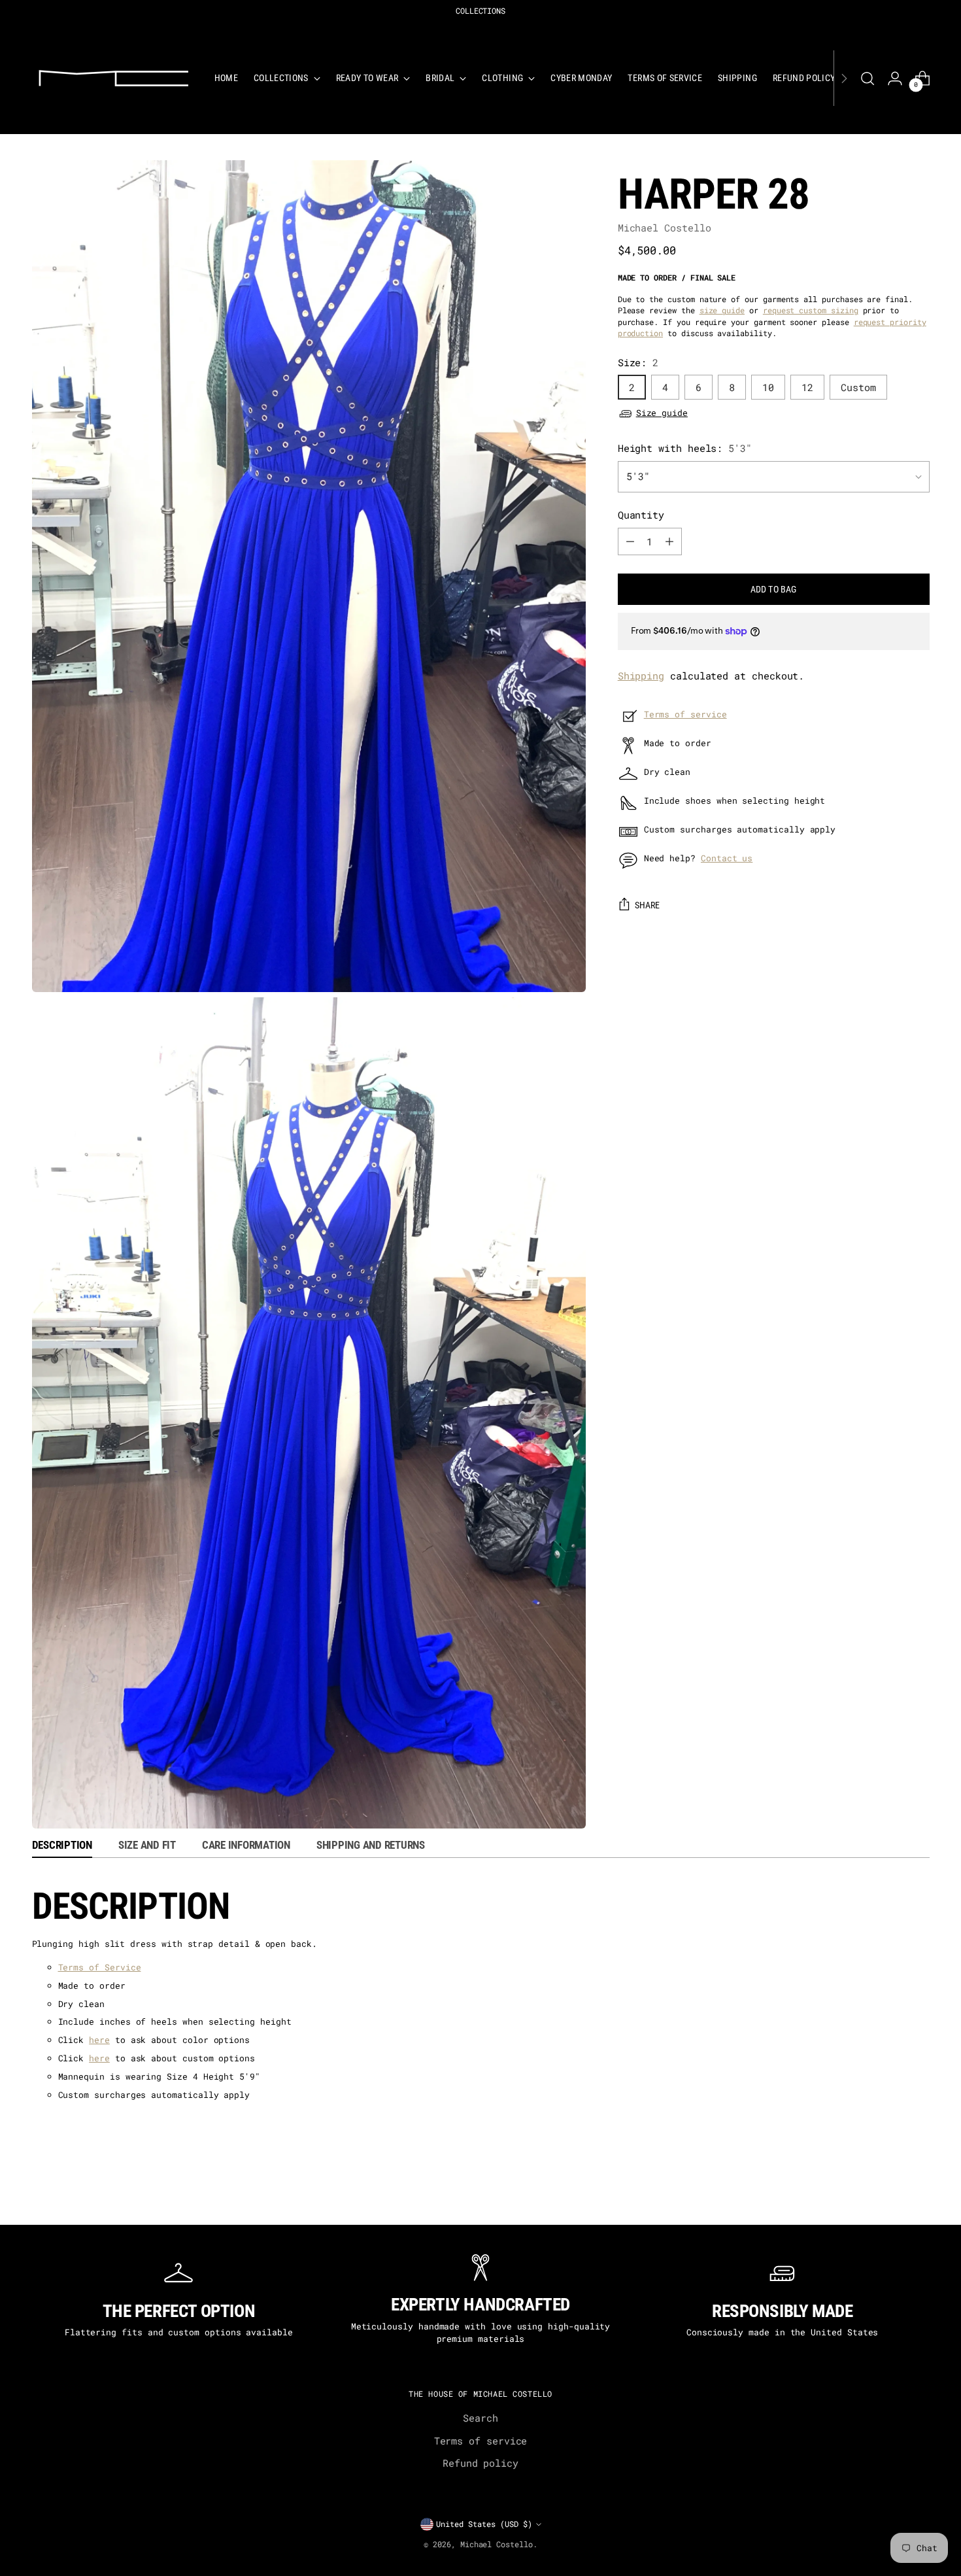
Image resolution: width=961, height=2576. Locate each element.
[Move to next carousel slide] (928, 2198)
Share (648, 905)
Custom (858, 388)
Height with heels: (685, 448)
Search (480, 2418)
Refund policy (480, 2463)
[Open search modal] (868, 78)
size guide (722, 311)
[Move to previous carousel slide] (34, 2198)
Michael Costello (665, 228)
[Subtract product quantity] (630, 541)
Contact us (727, 858)
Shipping (641, 676)
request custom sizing (811, 311)
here (99, 2040)
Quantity (641, 515)
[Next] (844, 78)
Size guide (662, 413)
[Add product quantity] (669, 541)
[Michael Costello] (114, 78)
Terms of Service (100, 1967)
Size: (638, 362)
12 (807, 388)
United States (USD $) (484, 2524)
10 (768, 388)
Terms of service (685, 714)
